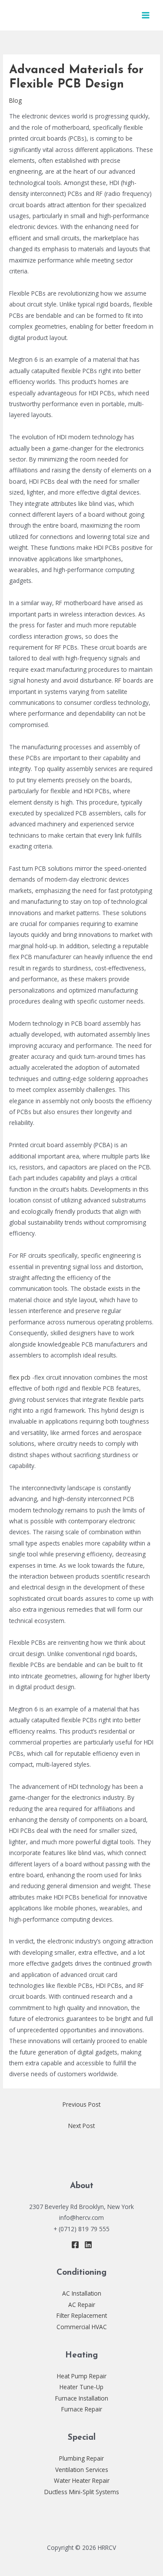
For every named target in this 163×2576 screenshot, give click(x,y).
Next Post (81, 2126)
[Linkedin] (88, 2245)
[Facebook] (75, 2245)
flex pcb (20, 1377)
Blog (15, 100)
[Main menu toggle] (146, 15)
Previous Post (81, 2104)
